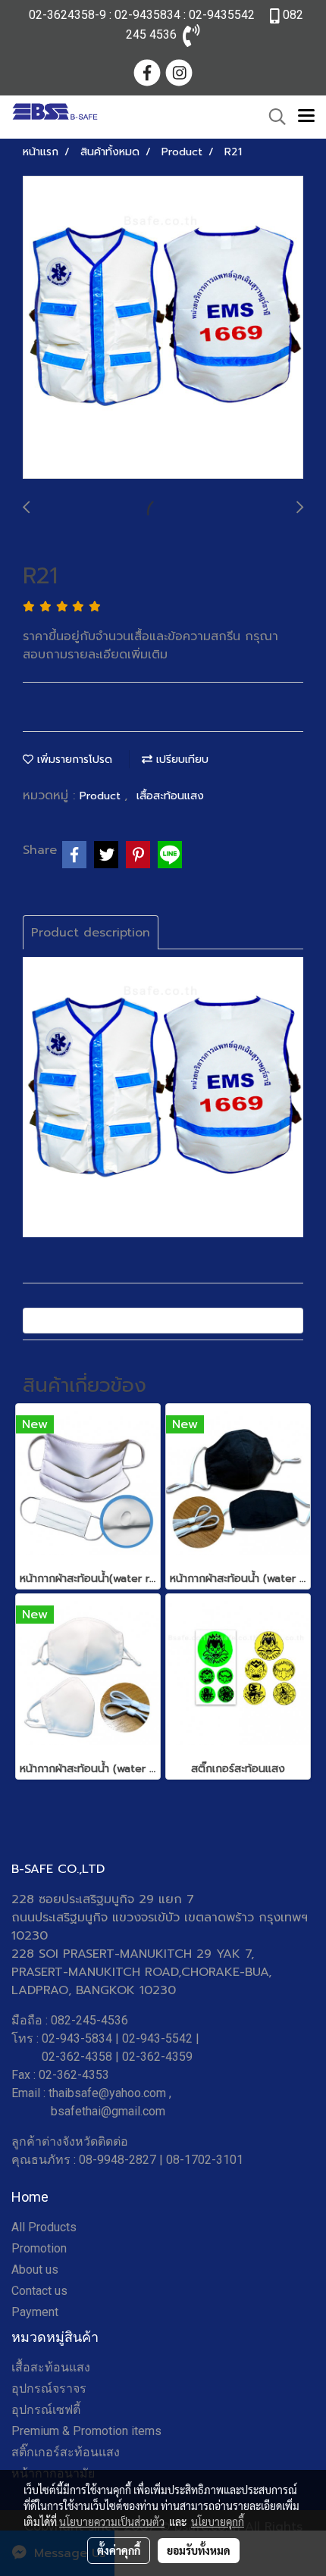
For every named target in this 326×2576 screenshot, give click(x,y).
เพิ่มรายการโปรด (73, 760)
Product (102, 796)
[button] (272, 117)
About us (35, 2270)
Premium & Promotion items (86, 2431)
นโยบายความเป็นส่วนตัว (112, 2521)
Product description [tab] (91, 933)
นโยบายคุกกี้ (218, 2521)
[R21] (163, 328)
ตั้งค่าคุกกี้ (119, 2550)
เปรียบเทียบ (180, 760)
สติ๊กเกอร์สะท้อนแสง (66, 2452)
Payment (35, 2312)
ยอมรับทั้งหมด (199, 2550)
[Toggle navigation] (306, 117)
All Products (44, 2227)
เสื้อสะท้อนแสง (170, 796)
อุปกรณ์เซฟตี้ (46, 2410)
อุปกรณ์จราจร (49, 2388)
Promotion (39, 2248)
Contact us (39, 2291)
